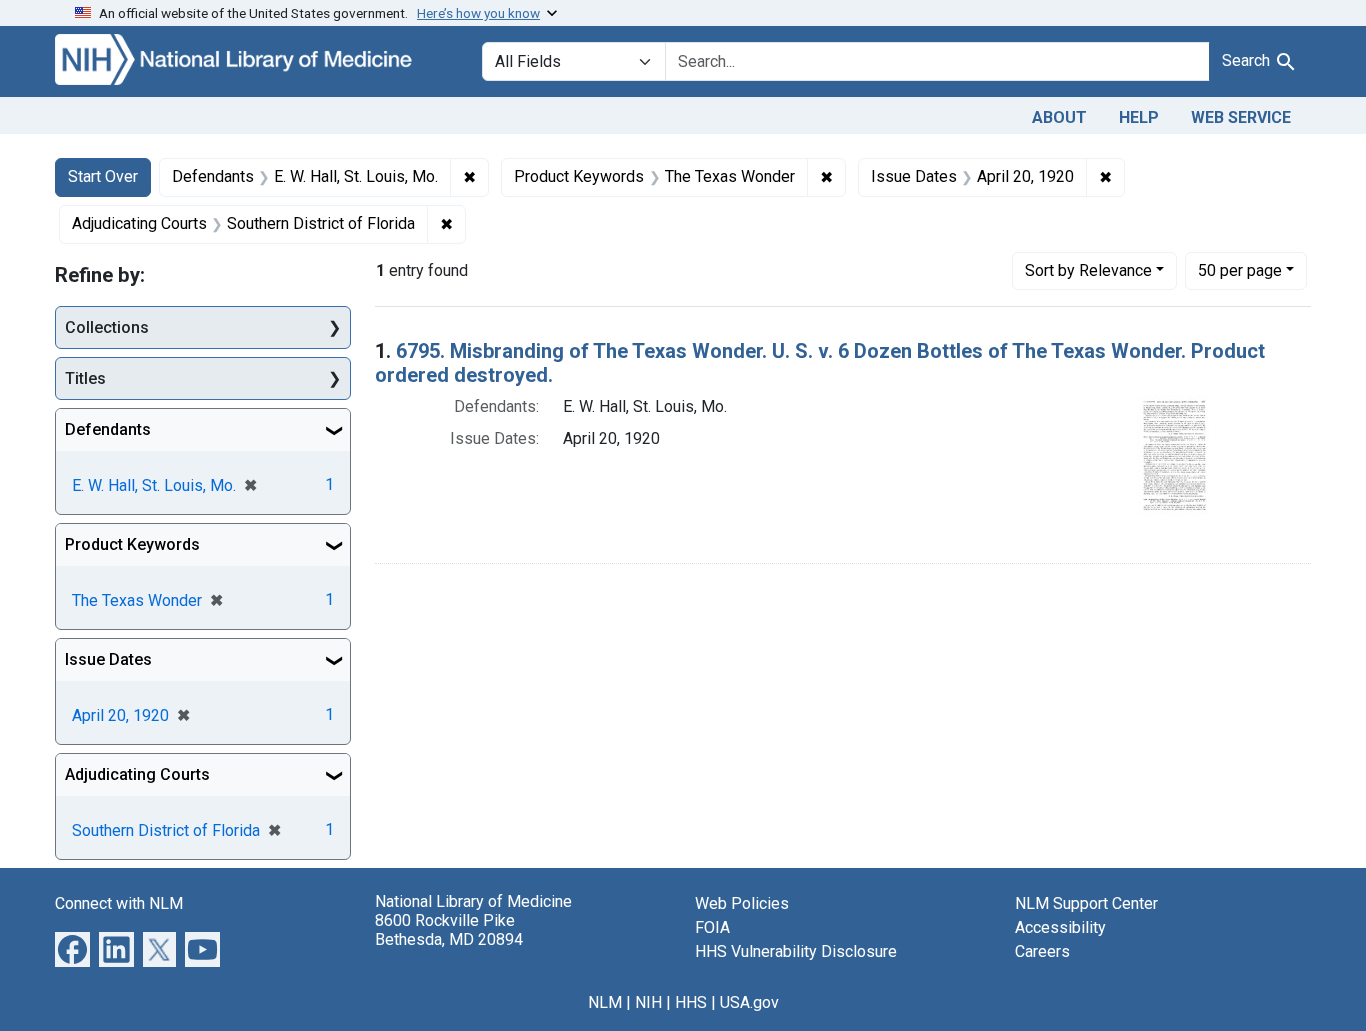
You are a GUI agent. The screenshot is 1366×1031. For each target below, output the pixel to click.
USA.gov (749, 1002)
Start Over (103, 176)
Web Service (1241, 117)
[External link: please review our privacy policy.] (72, 948)
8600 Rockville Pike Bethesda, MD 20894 (449, 930)
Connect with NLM (119, 903)
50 (1240, 270)
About (1059, 117)
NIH (648, 1002)
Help (1139, 117)
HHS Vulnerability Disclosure (796, 951)
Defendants (108, 429)
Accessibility (1060, 927)
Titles (85, 378)
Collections (107, 327)
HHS (691, 1002)
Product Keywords (132, 544)
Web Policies (742, 903)
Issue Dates (108, 659)
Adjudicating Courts (137, 774)
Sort (1088, 270)
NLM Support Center (1086, 903)
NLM (605, 1002)
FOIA (712, 927)
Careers (1042, 951)
